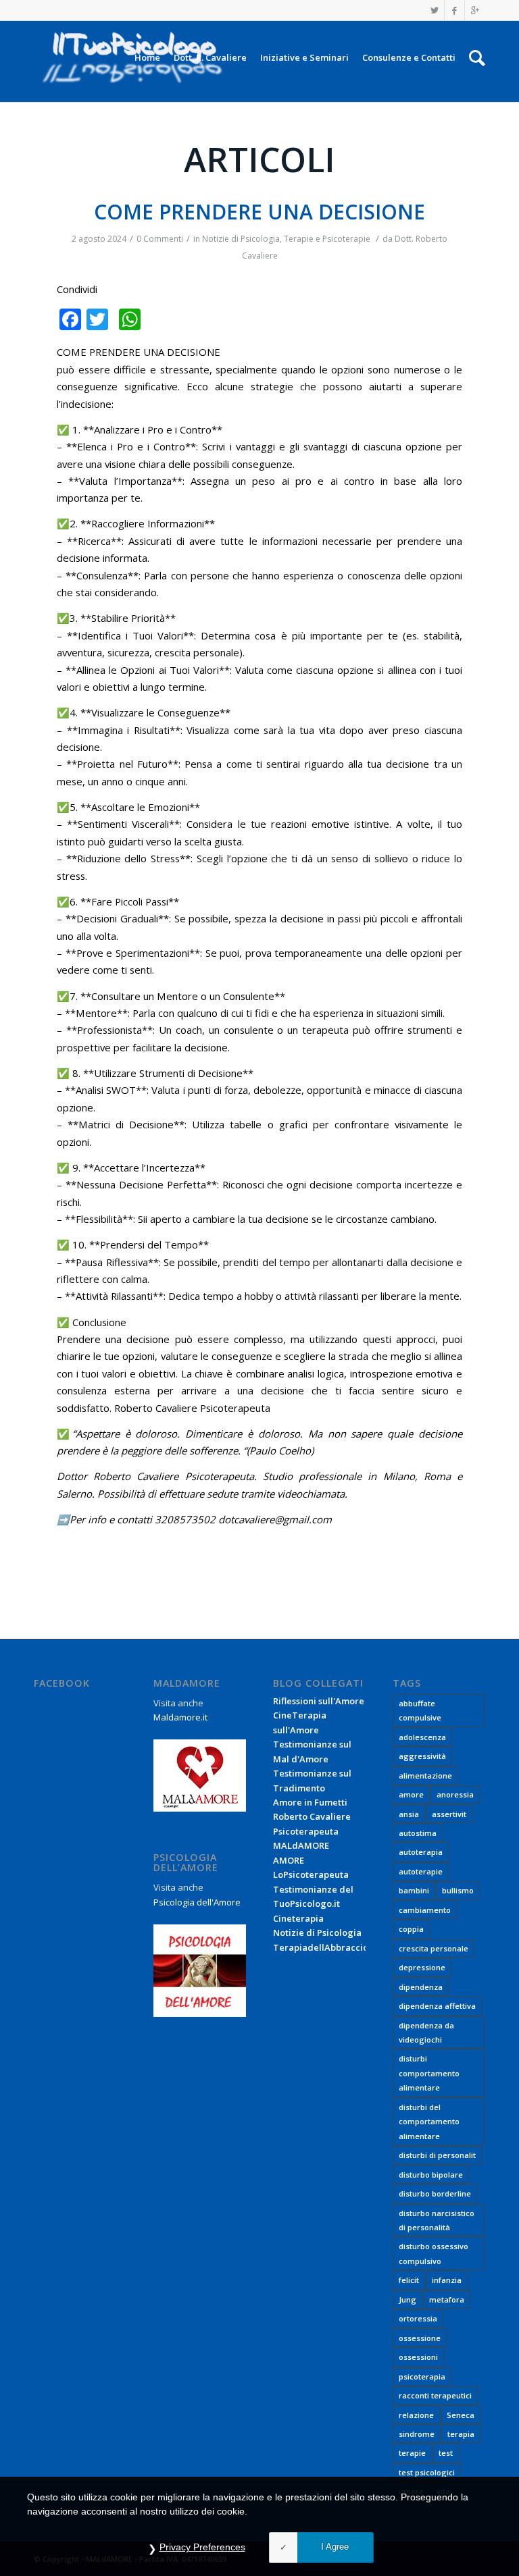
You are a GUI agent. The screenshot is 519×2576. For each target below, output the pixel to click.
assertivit (449, 1814)
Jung (407, 2299)
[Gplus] (475, 10)
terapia (461, 2434)
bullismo (458, 1890)
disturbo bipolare (431, 2175)
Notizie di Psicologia (241, 239)
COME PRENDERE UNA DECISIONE (259, 212)
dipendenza (421, 1987)
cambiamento (425, 1910)
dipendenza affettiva (437, 2006)
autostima (418, 1833)
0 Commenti (160, 239)
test (446, 2453)
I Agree (335, 2547)
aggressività (422, 1756)
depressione (422, 1967)
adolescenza (422, 1737)
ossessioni (418, 2357)
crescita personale (434, 1948)
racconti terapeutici (435, 2395)
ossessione (420, 2338)
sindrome (417, 2434)
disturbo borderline (435, 2193)
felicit (409, 2280)
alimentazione (425, 1776)
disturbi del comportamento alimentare (429, 2122)
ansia (409, 1814)
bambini (414, 1890)
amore (411, 1794)
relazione (416, 2415)
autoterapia (421, 1852)
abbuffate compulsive (420, 1710)
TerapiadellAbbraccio (321, 1947)
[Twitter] (434, 10)
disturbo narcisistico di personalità (437, 2220)
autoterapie (421, 1871)
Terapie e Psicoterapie (327, 239)
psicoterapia (422, 2376)
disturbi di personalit (437, 2155)
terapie (412, 2453)
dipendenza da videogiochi (426, 2032)
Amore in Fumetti (310, 1802)
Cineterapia (298, 1918)
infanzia (447, 2280)
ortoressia (418, 2318)
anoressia (455, 1794)
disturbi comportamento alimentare (429, 2073)
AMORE (289, 1860)
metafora (447, 2299)
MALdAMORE (301, 1845)
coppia (411, 1929)
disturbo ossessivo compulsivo (434, 2253)
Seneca (461, 2415)
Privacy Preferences (202, 2547)
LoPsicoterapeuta (311, 1874)
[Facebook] (454, 10)
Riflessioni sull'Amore (319, 1701)
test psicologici (427, 2472)
